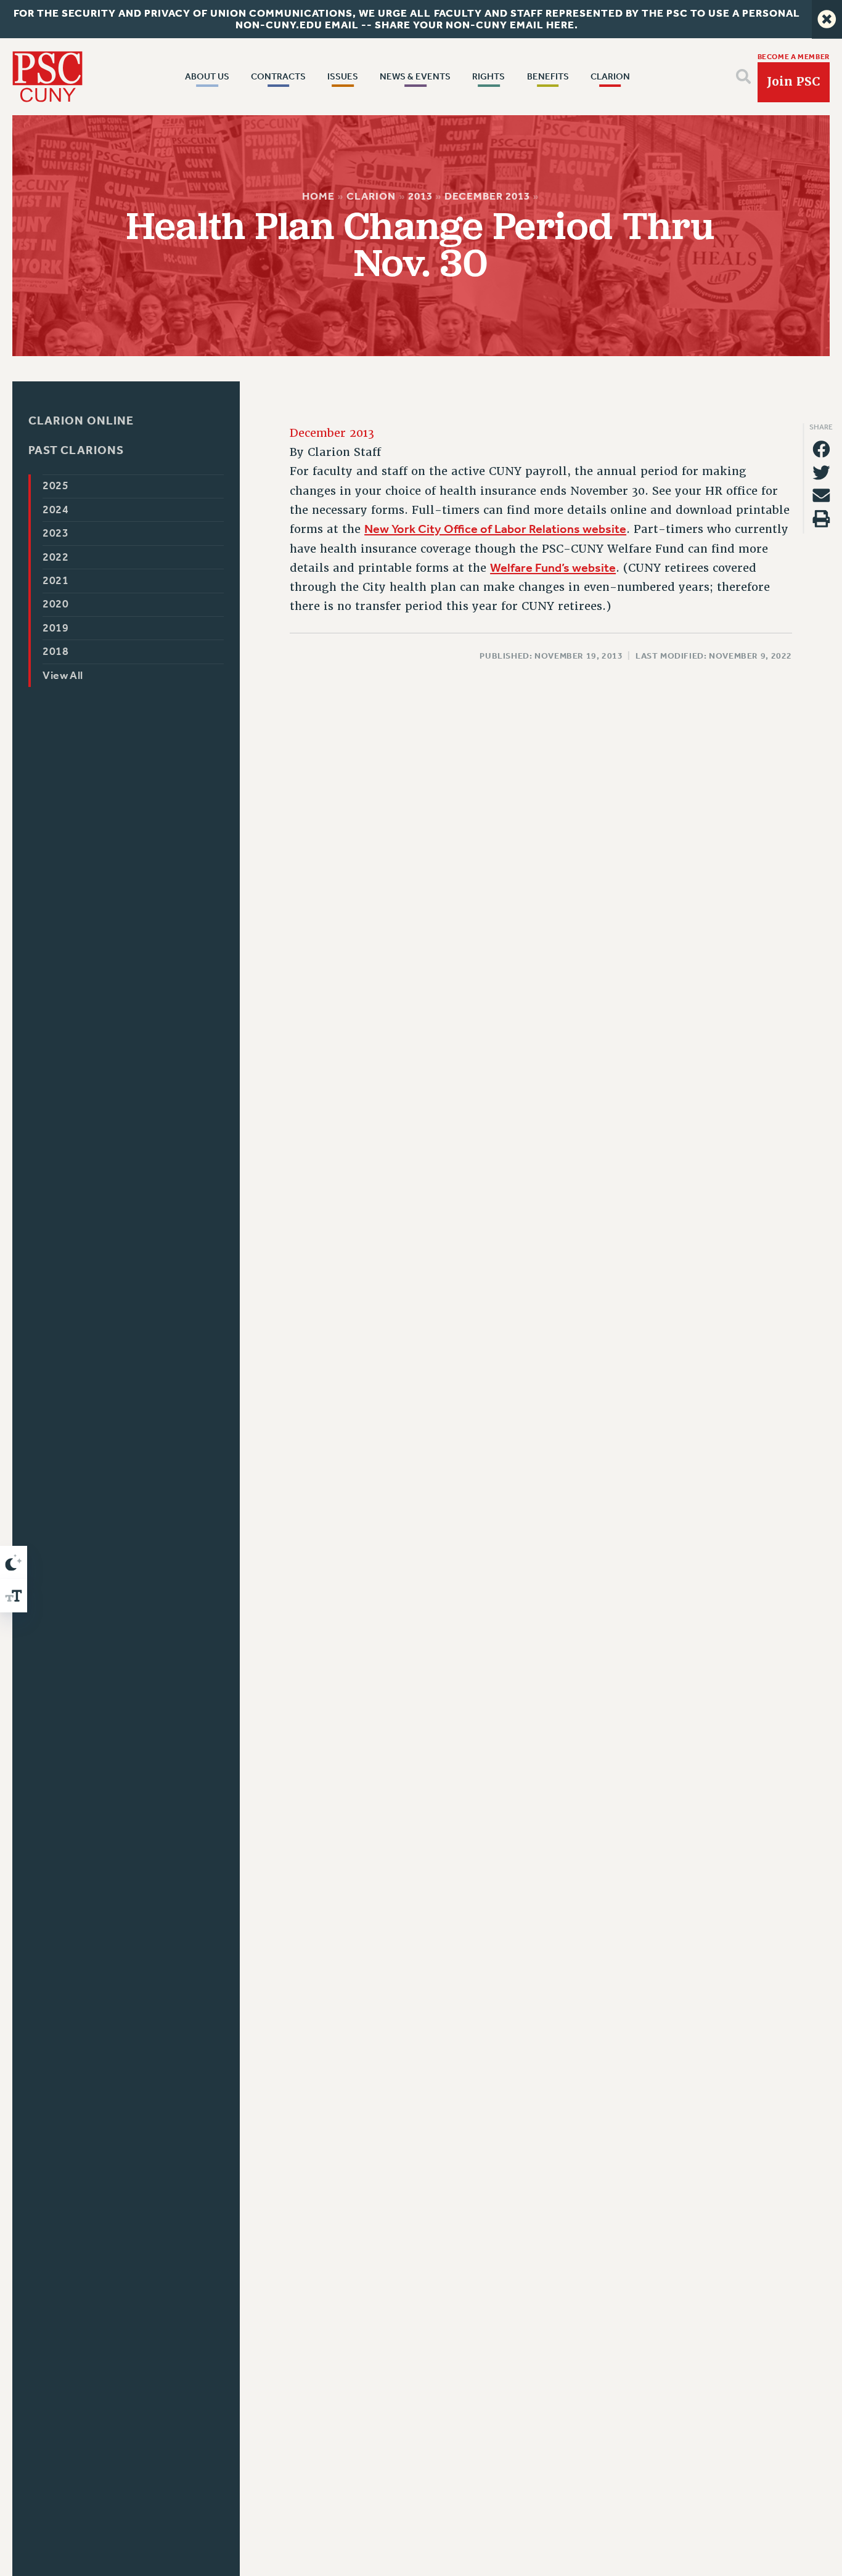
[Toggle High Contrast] (14, 1562)
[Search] (743, 76)
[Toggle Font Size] (14, 1596)
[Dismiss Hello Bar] (827, 19)
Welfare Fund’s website (553, 567)
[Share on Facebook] (821, 449)
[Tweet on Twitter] (821, 473)
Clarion (372, 196)
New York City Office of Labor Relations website (495, 529)
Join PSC (793, 82)
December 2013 (487, 196)
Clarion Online (81, 421)
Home (319, 196)
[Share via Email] (821, 495)
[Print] (821, 519)
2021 (56, 581)
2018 (56, 652)
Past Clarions (76, 451)
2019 (56, 628)
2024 (56, 510)
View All (63, 676)
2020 (56, 604)
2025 (56, 486)
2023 (56, 533)
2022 (56, 557)
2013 (420, 196)
